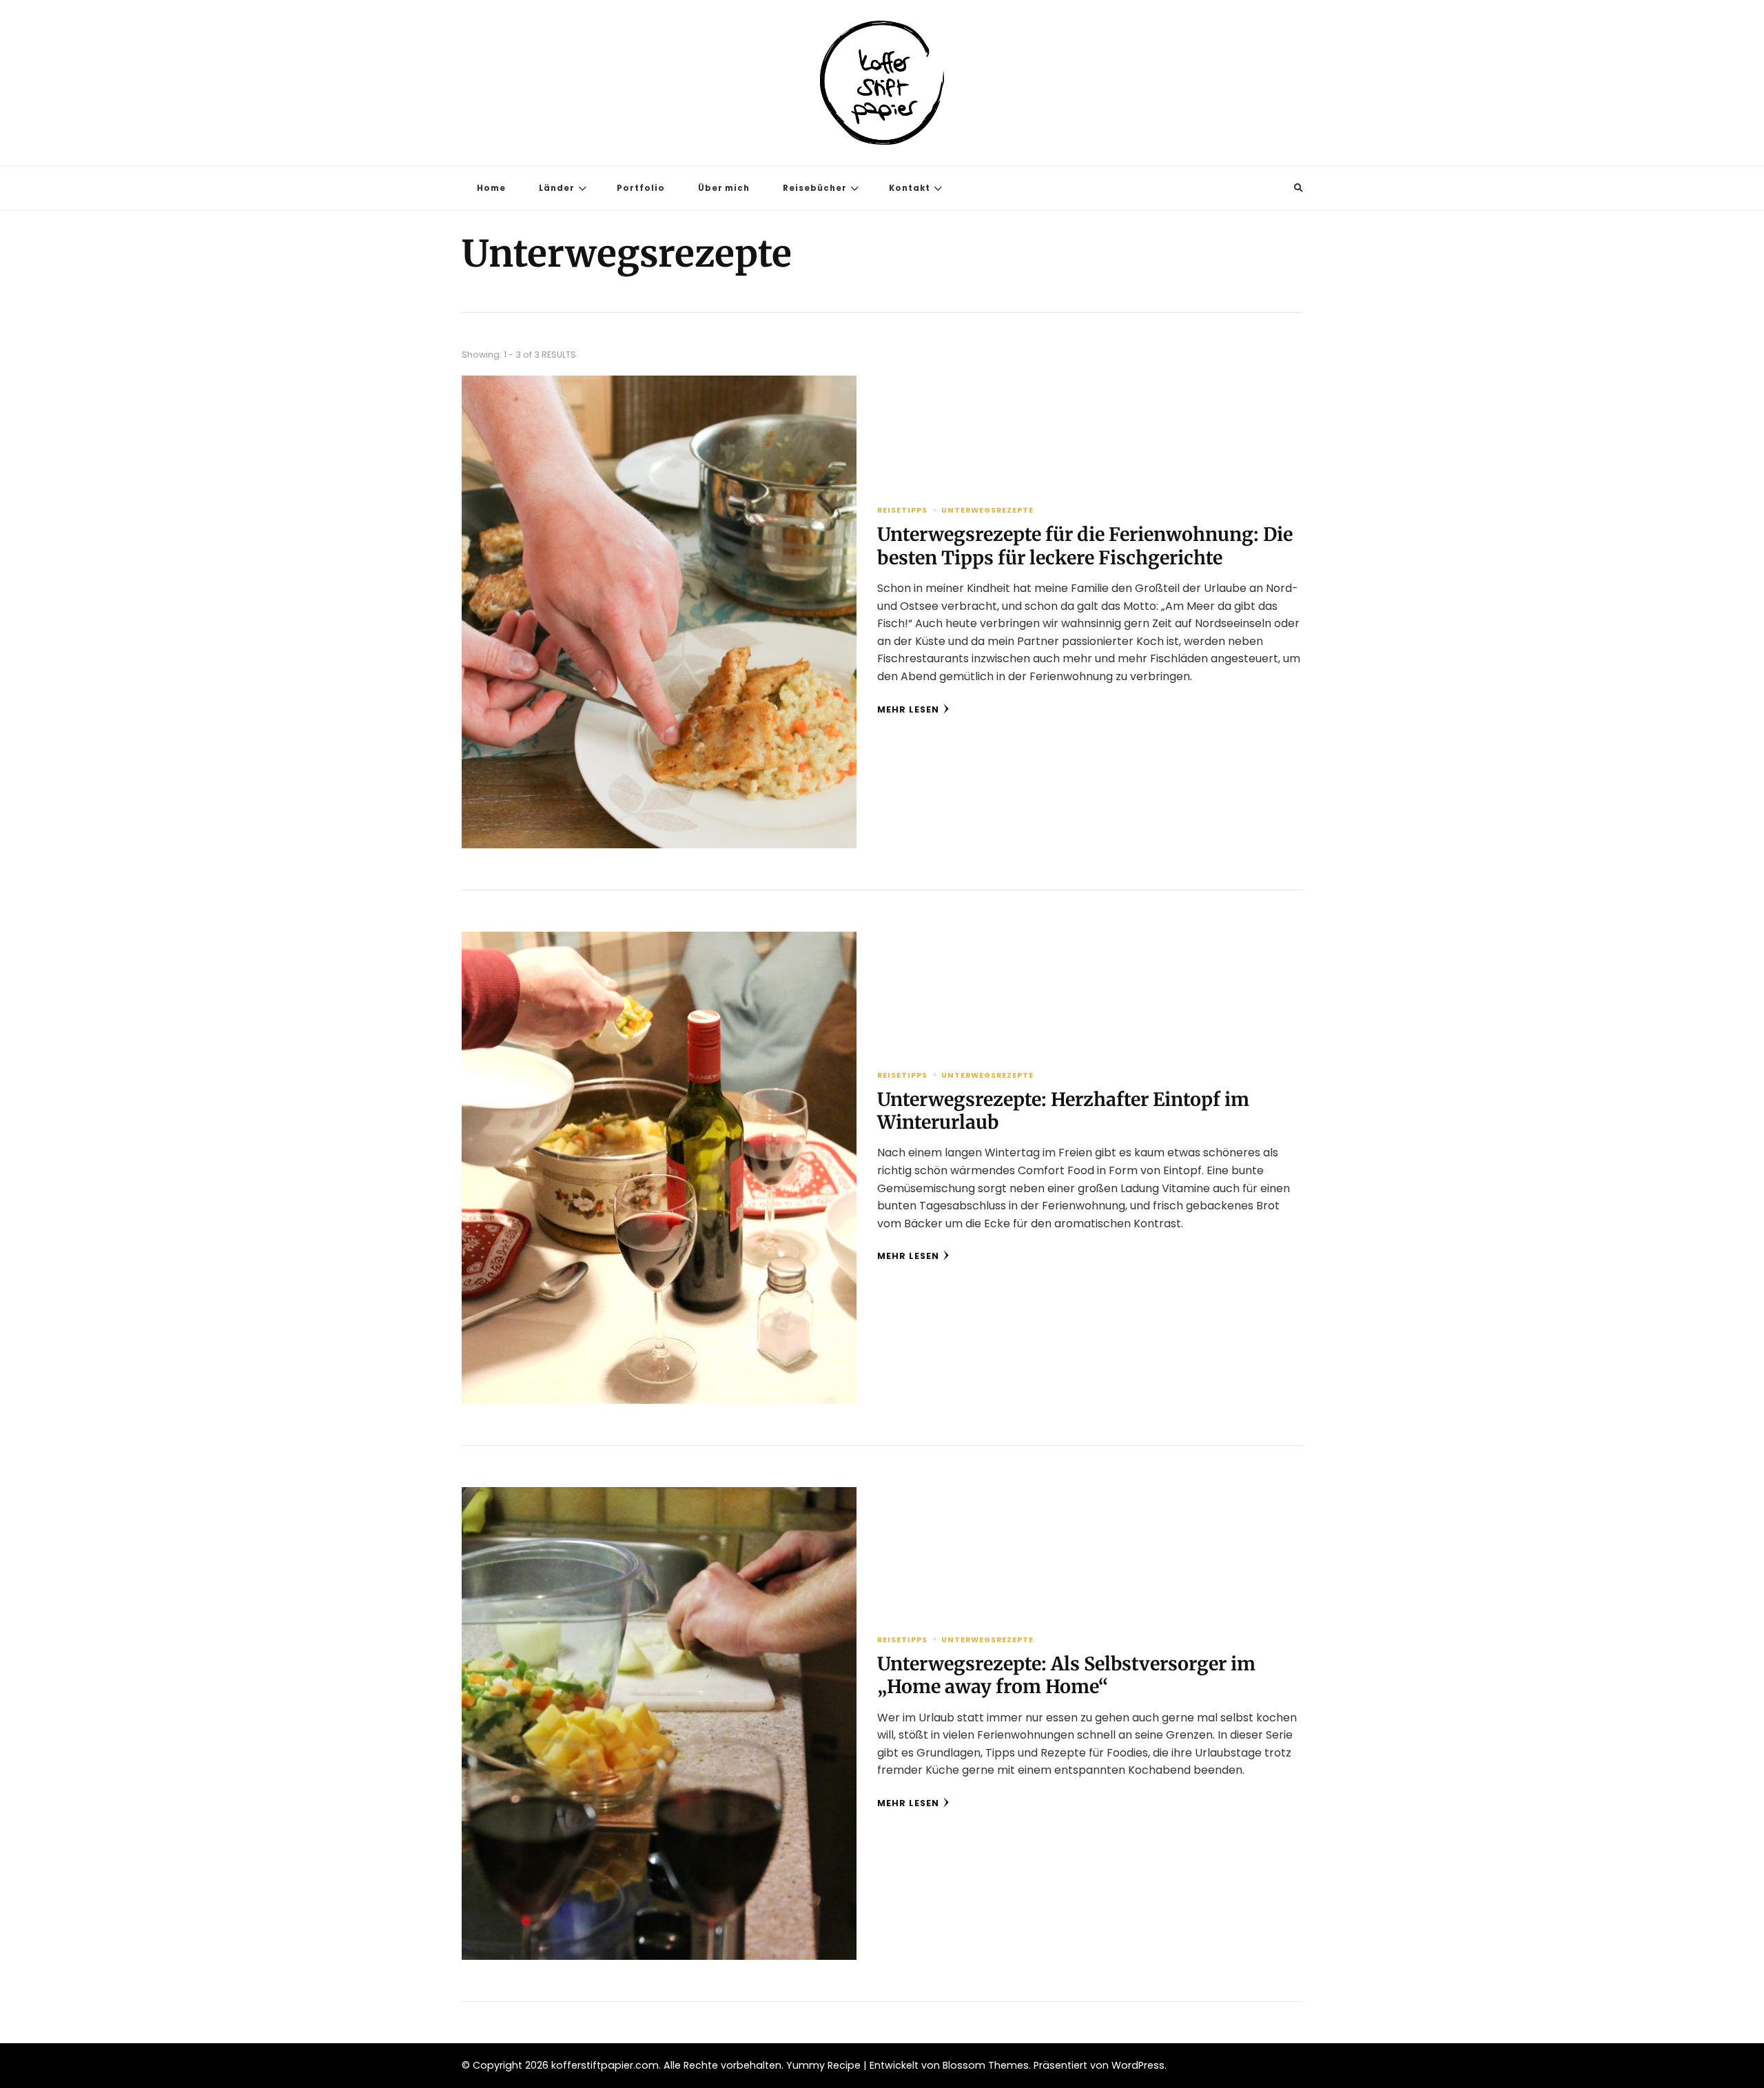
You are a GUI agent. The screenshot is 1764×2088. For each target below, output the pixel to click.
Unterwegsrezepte (987, 510)
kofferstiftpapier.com (605, 2065)
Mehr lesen (908, 709)
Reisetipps (902, 510)
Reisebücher (815, 188)
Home (491, 188)
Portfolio (641, 188)
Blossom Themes (986, 2065)
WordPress (1138, 2065)
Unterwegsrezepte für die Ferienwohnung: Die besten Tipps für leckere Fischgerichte (1085, 546)
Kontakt (910, 188)
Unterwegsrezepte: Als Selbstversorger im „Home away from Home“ (1066, 1675)
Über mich (724, 188)
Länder (557, 188)
